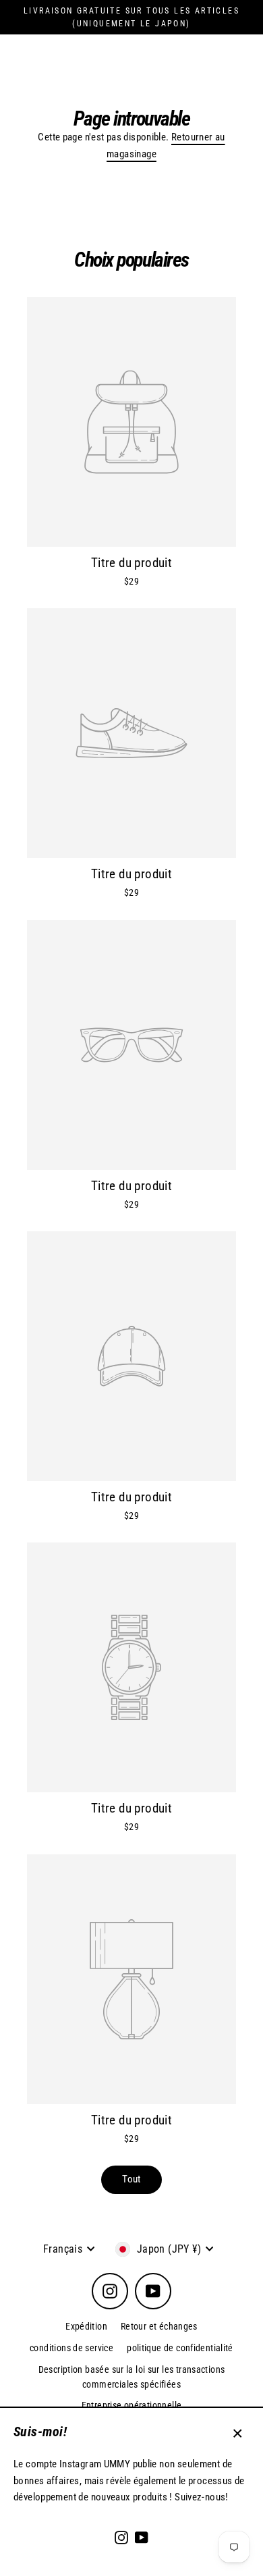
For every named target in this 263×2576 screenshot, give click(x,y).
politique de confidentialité (180, 2348)
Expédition (86, 2326)
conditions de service (71, 2348)
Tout (131, 2179)
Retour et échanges (159, 2326)
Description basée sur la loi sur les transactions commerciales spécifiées (132, 2377)
